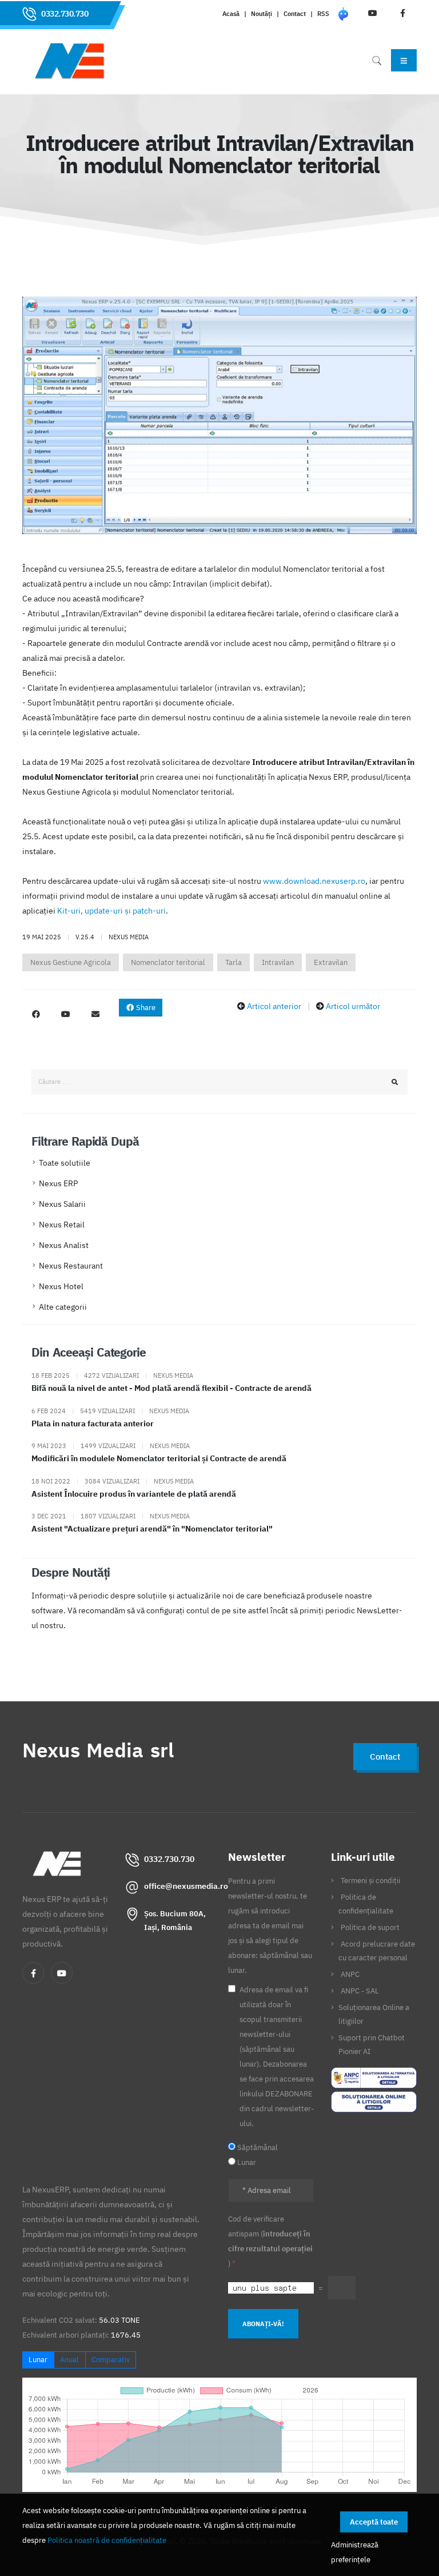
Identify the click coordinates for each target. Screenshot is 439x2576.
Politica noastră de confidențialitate (107, 2540)
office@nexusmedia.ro (186, 1886)
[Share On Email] (95, 1014)
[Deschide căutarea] (377, 60)
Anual (69, 2360)
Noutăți (262, 14)
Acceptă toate (374, 2522)
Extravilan (331, 962)
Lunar (38, 2360)
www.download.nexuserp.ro (314, 881)
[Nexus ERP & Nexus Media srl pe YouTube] (66, 1014)
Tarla (234, 962)
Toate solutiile (65, 1163)
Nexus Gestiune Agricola (71, 962)
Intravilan (278, 962)
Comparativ (111, 2360)
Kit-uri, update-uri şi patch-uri (111, 911)
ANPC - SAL (360, 1991)
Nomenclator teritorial (168, 962)
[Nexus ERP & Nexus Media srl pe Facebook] (36, 1014)
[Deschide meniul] (404, 60)
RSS (323, 14)
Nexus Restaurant (71, 1266)
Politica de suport (370, 1927)
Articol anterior (274, 1006)
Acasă (231, 14)
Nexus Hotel (61, 1286)
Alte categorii (63, 1307)
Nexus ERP (58, 1183)
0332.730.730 (65, 14)
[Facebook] (33, 1973)
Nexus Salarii (62, 1204)
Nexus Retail (62, 1225)
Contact (295, 14)
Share (145, 1008)
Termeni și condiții (370, 1880)
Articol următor (353, 1006)
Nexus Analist (64, 1245)
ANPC (350, 1974)
